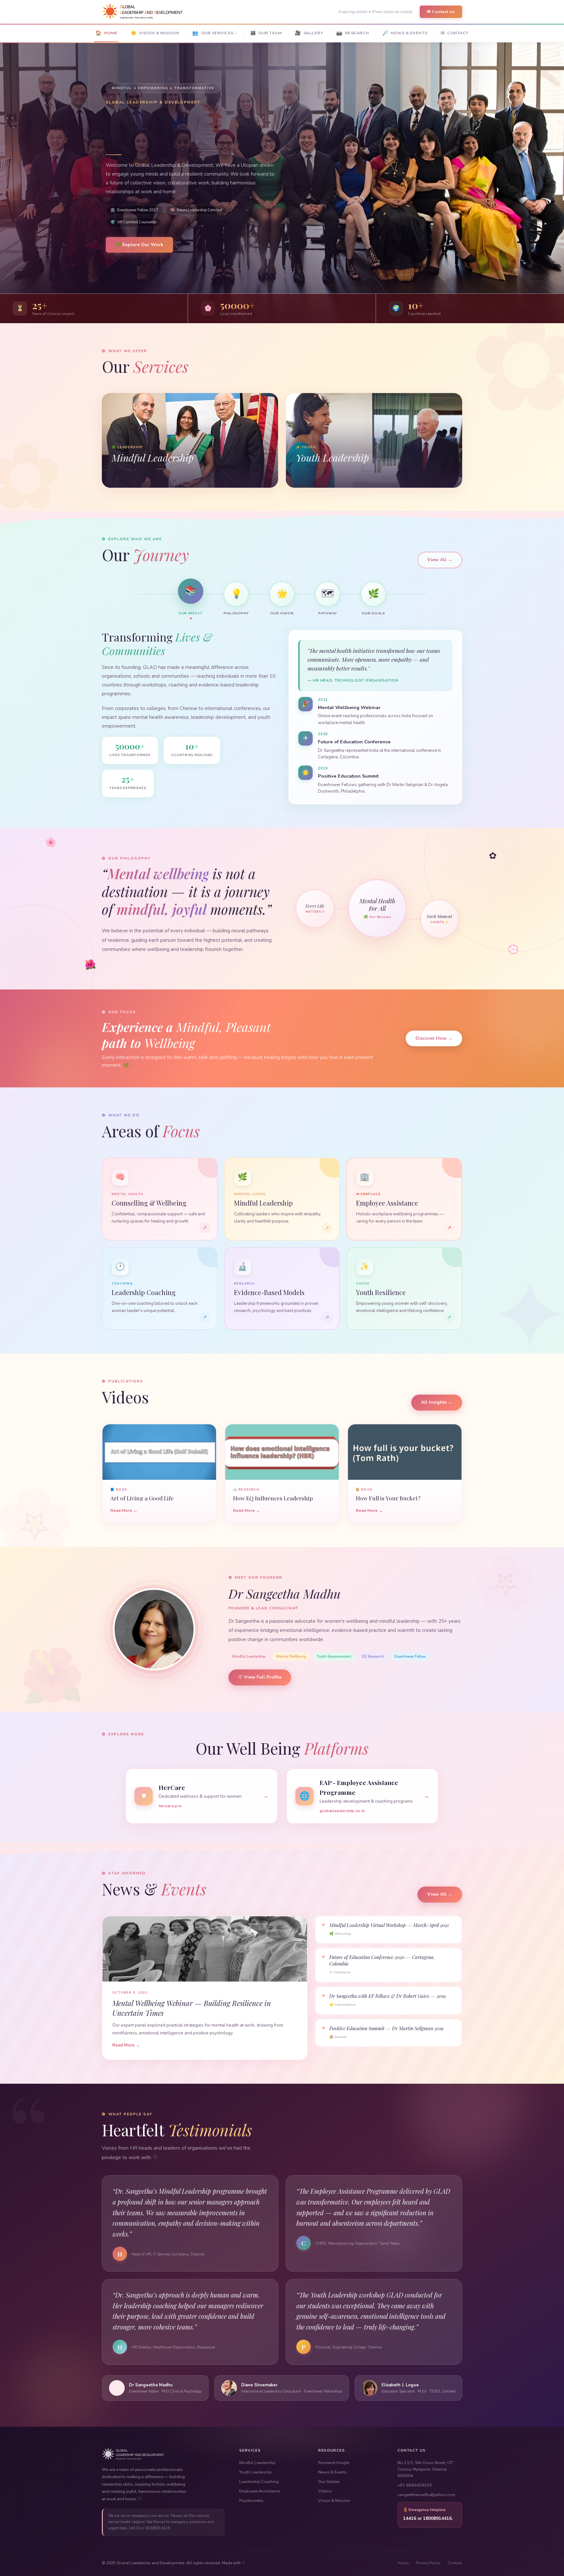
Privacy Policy (428, 2563)
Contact (455, 2563)
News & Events (332, 2472)
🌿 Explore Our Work (139, 245)
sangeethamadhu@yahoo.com (426, 2495)
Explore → (122, 477)
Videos (325, 2491)
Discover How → (434, 1038)
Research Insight (334, 2463)
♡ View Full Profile (260, 1677)
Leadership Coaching (259, 2481)
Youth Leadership (255, 2472)
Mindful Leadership (257, 2463)
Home (403, 2563)
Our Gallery (329, 2481)
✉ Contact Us (441, 12)
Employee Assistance (259, 2491)
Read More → (124, 1510)
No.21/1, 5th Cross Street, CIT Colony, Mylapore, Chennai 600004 (425, 2469)
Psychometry (251, 2500)
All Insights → (437, 1402)
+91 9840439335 (415, 2485)
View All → (440, 560)
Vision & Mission (334, 2500)
